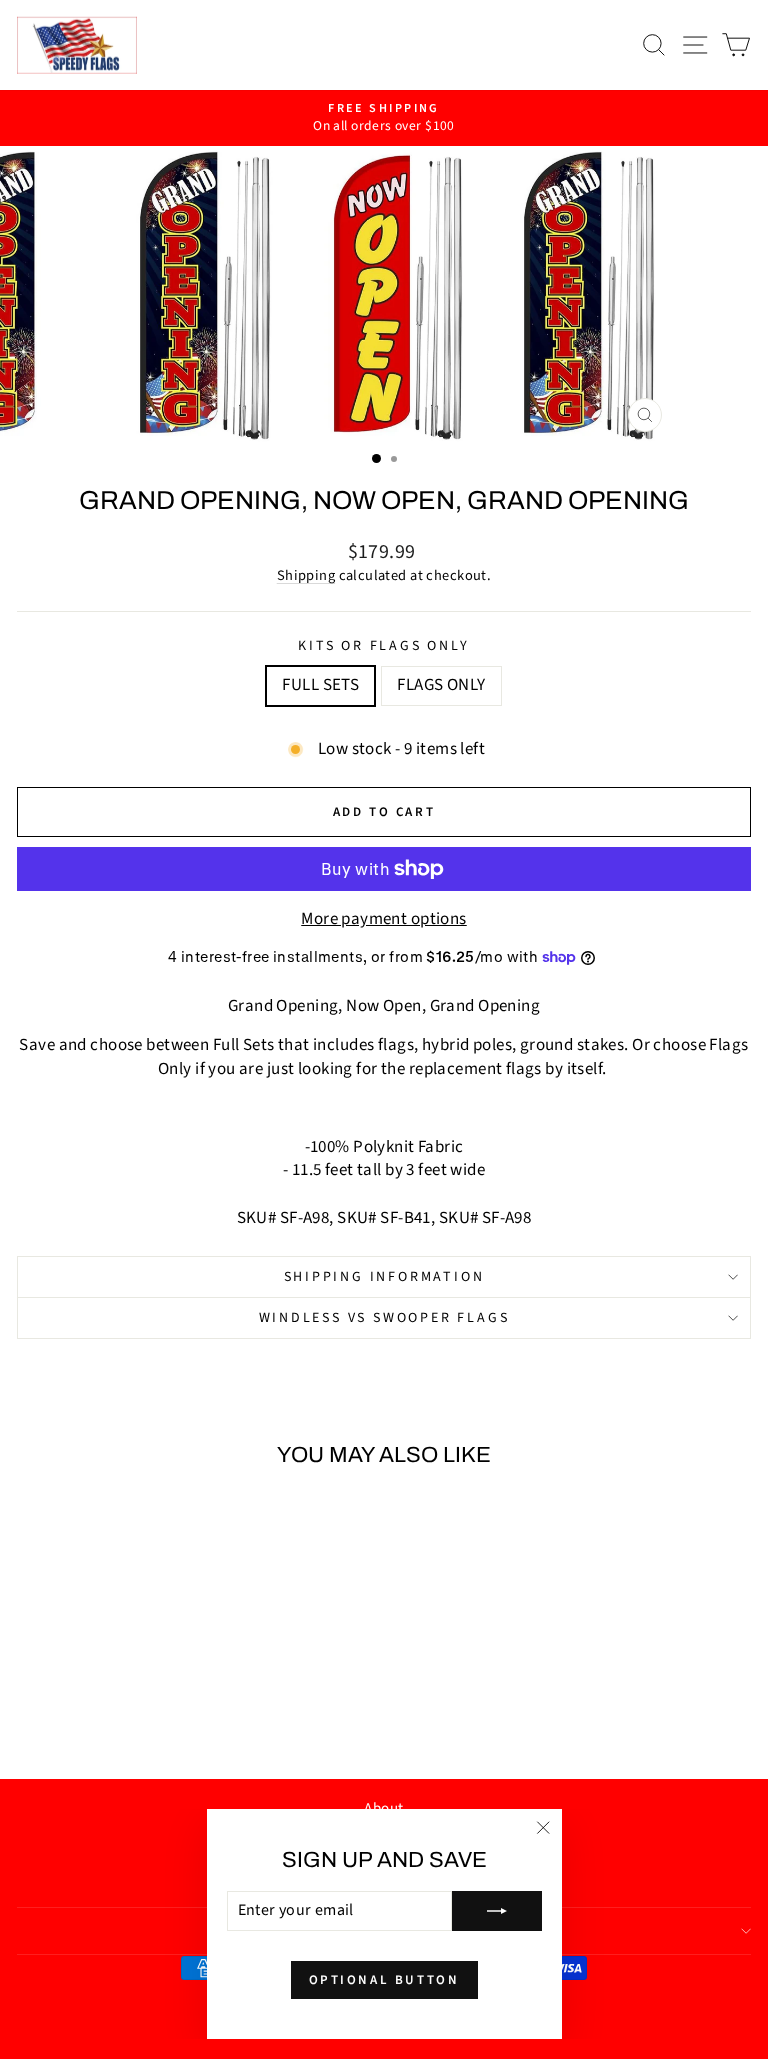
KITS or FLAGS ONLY (383, 646)
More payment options (384, 919)
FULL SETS (320, 685)
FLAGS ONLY (441, 685)
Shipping (306, 575)
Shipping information (384, 1277)
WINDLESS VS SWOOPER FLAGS (384, 1318)
